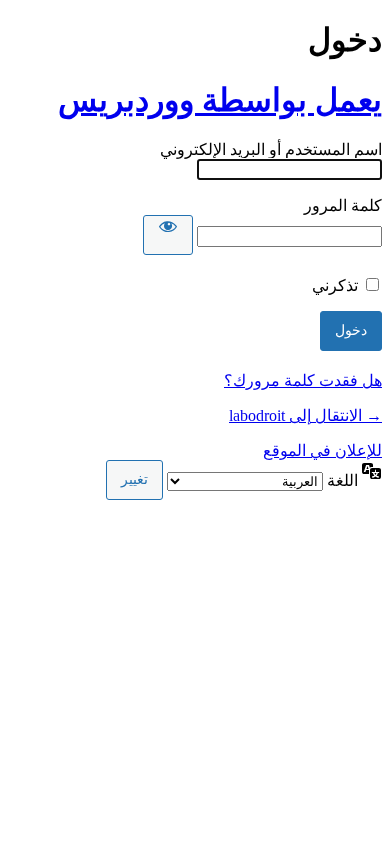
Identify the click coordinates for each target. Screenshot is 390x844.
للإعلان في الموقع (322, 450)
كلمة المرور (343, 205)
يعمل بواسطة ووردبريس (220, 100)
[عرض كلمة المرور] (168, 235)
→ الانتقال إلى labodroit (305, 415)
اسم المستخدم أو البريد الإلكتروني (271, 149)
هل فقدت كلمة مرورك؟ (303, 380)
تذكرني (335, 285)
